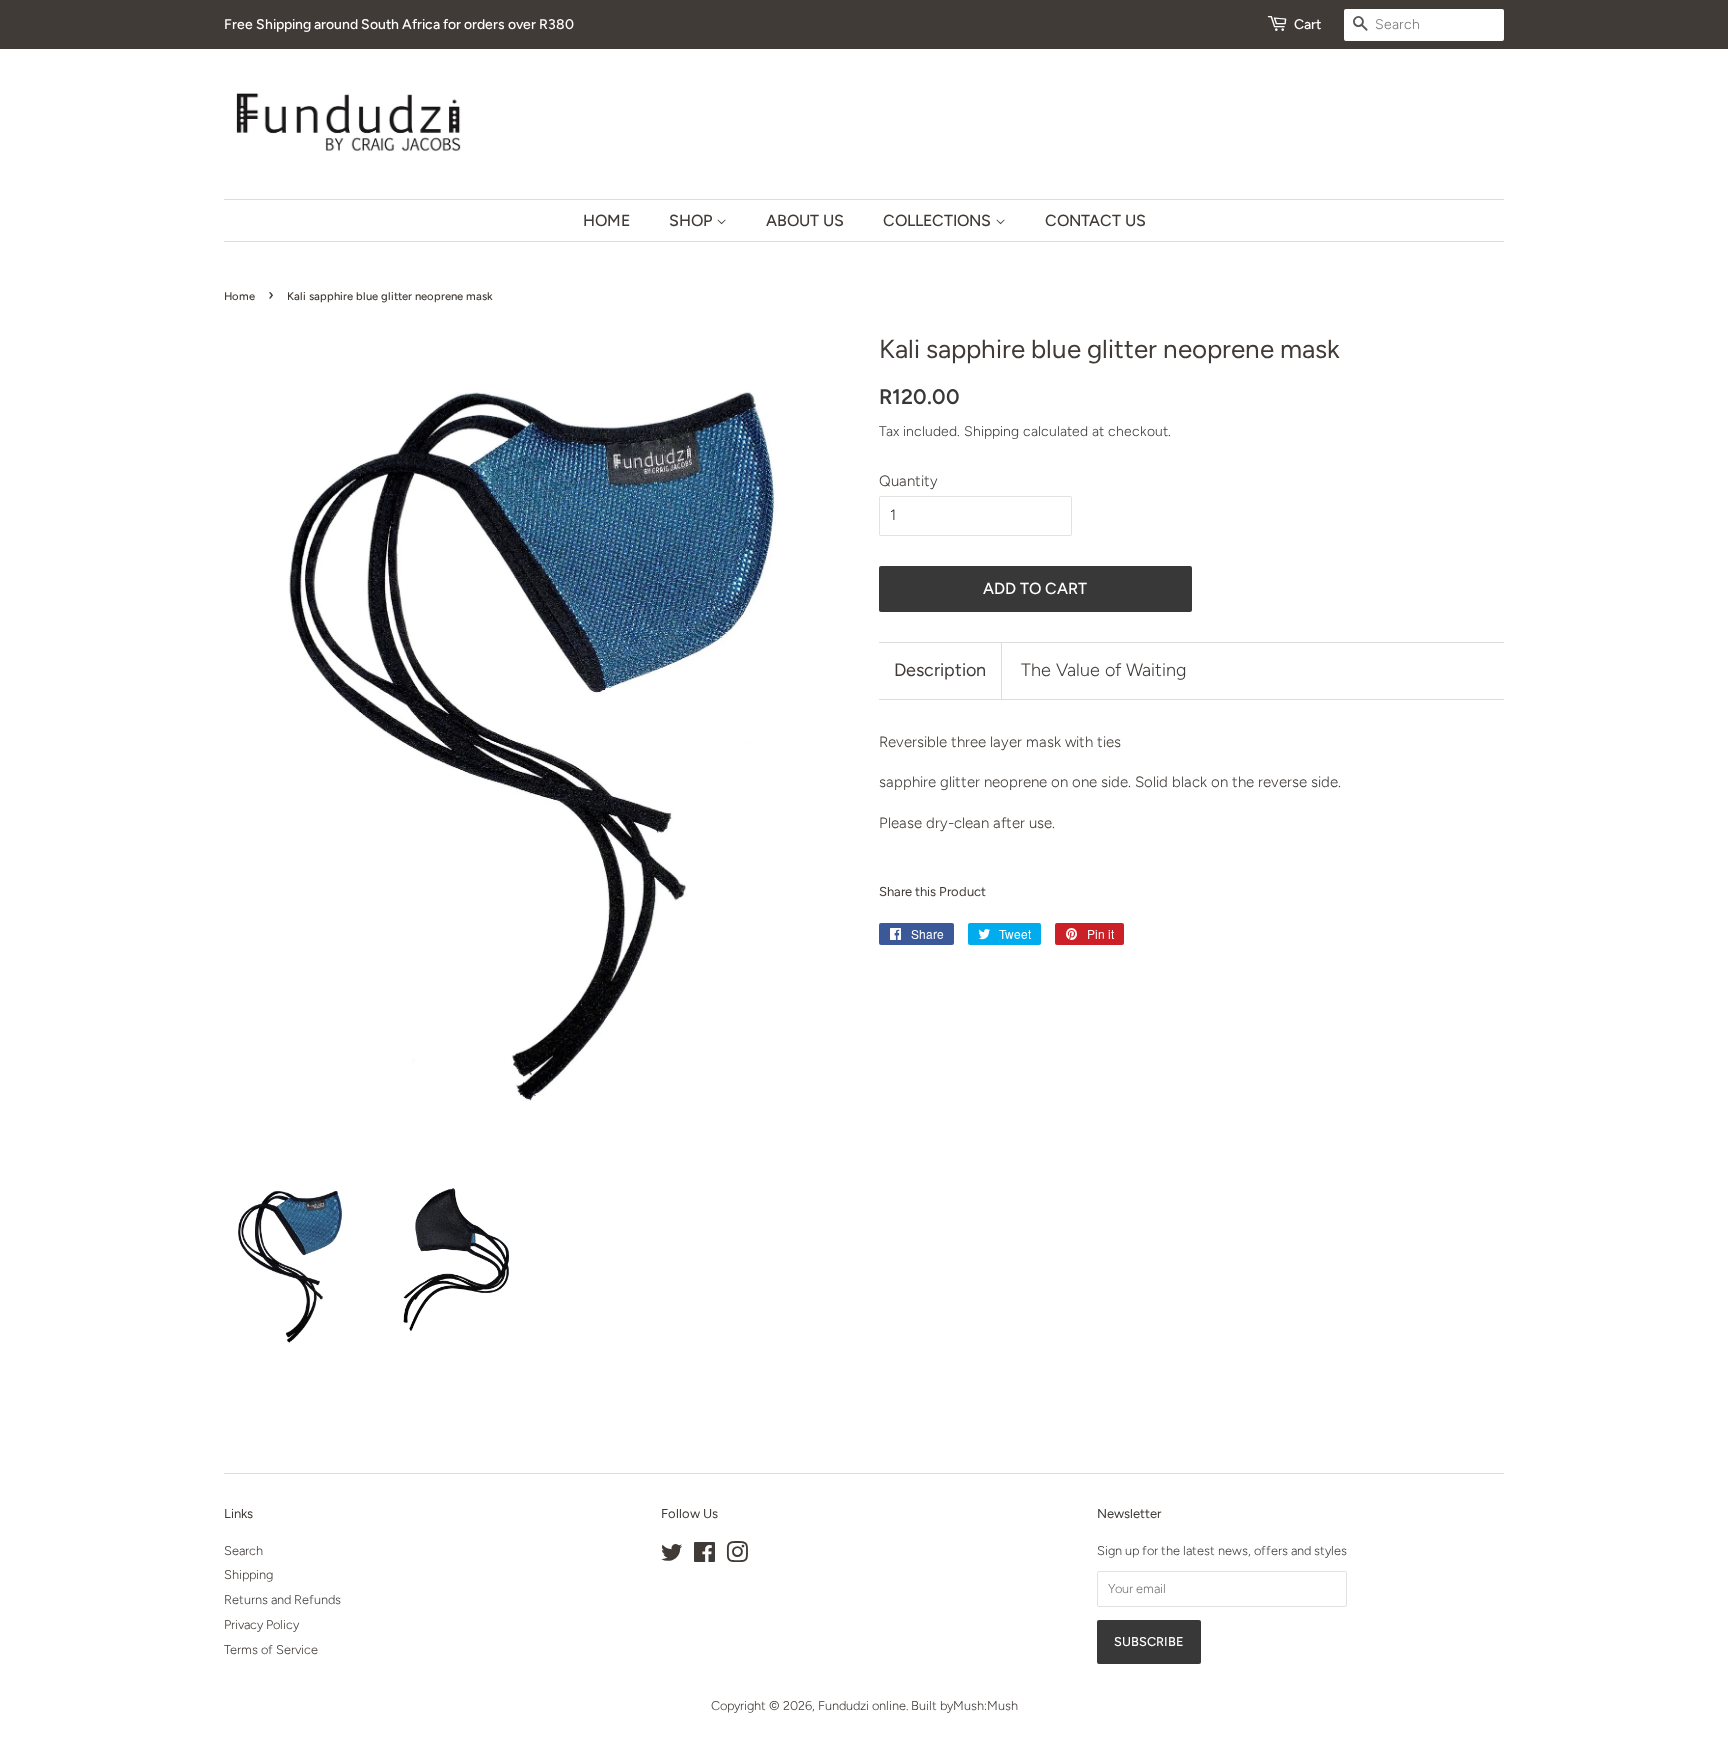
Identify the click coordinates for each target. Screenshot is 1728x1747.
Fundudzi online (862, 1705)
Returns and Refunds (282, 1599)
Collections (939, 220)
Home (606, 220)
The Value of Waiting (1103, 670)
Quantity (908, 481)
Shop (692, 220)
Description (940, 670)
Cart (1307, 24)
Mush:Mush (985, 1705)
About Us (805, 220)
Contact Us (1095, 220)
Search (243, 1550)
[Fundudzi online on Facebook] (704, 1556)
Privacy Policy (261, 1624)
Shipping (991, 431)
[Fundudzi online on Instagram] (737, 1556)
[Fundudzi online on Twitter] (672, 1556)
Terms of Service (271, 1649)
